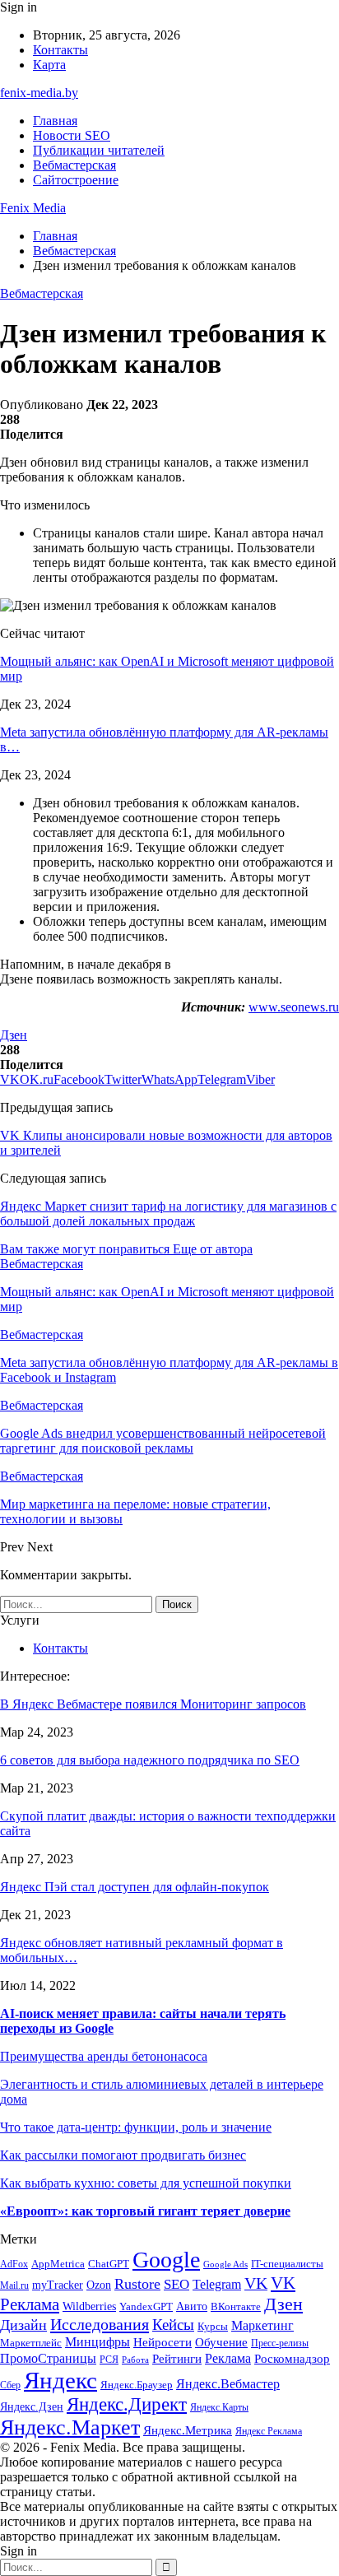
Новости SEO (72, 135)
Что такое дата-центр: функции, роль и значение (136, 2127)
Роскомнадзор (292, 2359)
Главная (55, 121)
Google (166, 2260)
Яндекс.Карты (219, 2408)
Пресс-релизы (280, 2344)
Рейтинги (177, 2359)
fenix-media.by (39, 93)
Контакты (60, 50)
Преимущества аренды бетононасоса (104, 2056)
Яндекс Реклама (269, 2432)
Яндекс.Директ (127, 2404)
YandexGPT (146, 2307)
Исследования (100, 2324)
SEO (176, 2284)
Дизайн (23, 2325)
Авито (192, 2306)
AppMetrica (58, 2264)
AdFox (14, 2264)
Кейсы (173, 2325)
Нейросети (163, 2342)
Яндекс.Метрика (188, 2430)
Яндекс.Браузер (137, 2385)
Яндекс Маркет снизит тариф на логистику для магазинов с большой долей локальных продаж (168, 1214)
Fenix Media (33, 208)
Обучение (221, 2342)
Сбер (10, 2385)
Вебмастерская (74, 165)
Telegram (217, 2284)
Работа (135, 2360)
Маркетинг (262, 2325)
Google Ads (225, 2264)
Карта (49, 65)
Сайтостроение (76, 180)
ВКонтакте (236, 2306)
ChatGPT (109, 2264)
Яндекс (60, 2380)
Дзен (14, 1035)
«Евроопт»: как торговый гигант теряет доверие (145, 2211)
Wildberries (89, 2306)
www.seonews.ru (294, 1007)
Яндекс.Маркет (70, 2427)
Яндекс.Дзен (32, 2407)
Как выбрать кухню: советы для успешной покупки (146, 2183)
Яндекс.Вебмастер (228, 2384)
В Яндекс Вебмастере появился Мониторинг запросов (153, 1704)
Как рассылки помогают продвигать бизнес (123, 2155)
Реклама (228, 2358)
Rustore (137, 2284)
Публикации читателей (99, 150)
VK (256, 2283)
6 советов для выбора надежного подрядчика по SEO (150, 1760)
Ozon (99, 2285)
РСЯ (109, 2360)
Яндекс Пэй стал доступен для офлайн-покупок (135, 1887)
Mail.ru (14, 2286)
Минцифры (98, 2342)
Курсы (213, 2327)
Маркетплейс (31, 2343)
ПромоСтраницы (48, 2358)
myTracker (58, 2285)
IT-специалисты (287, 2264)
